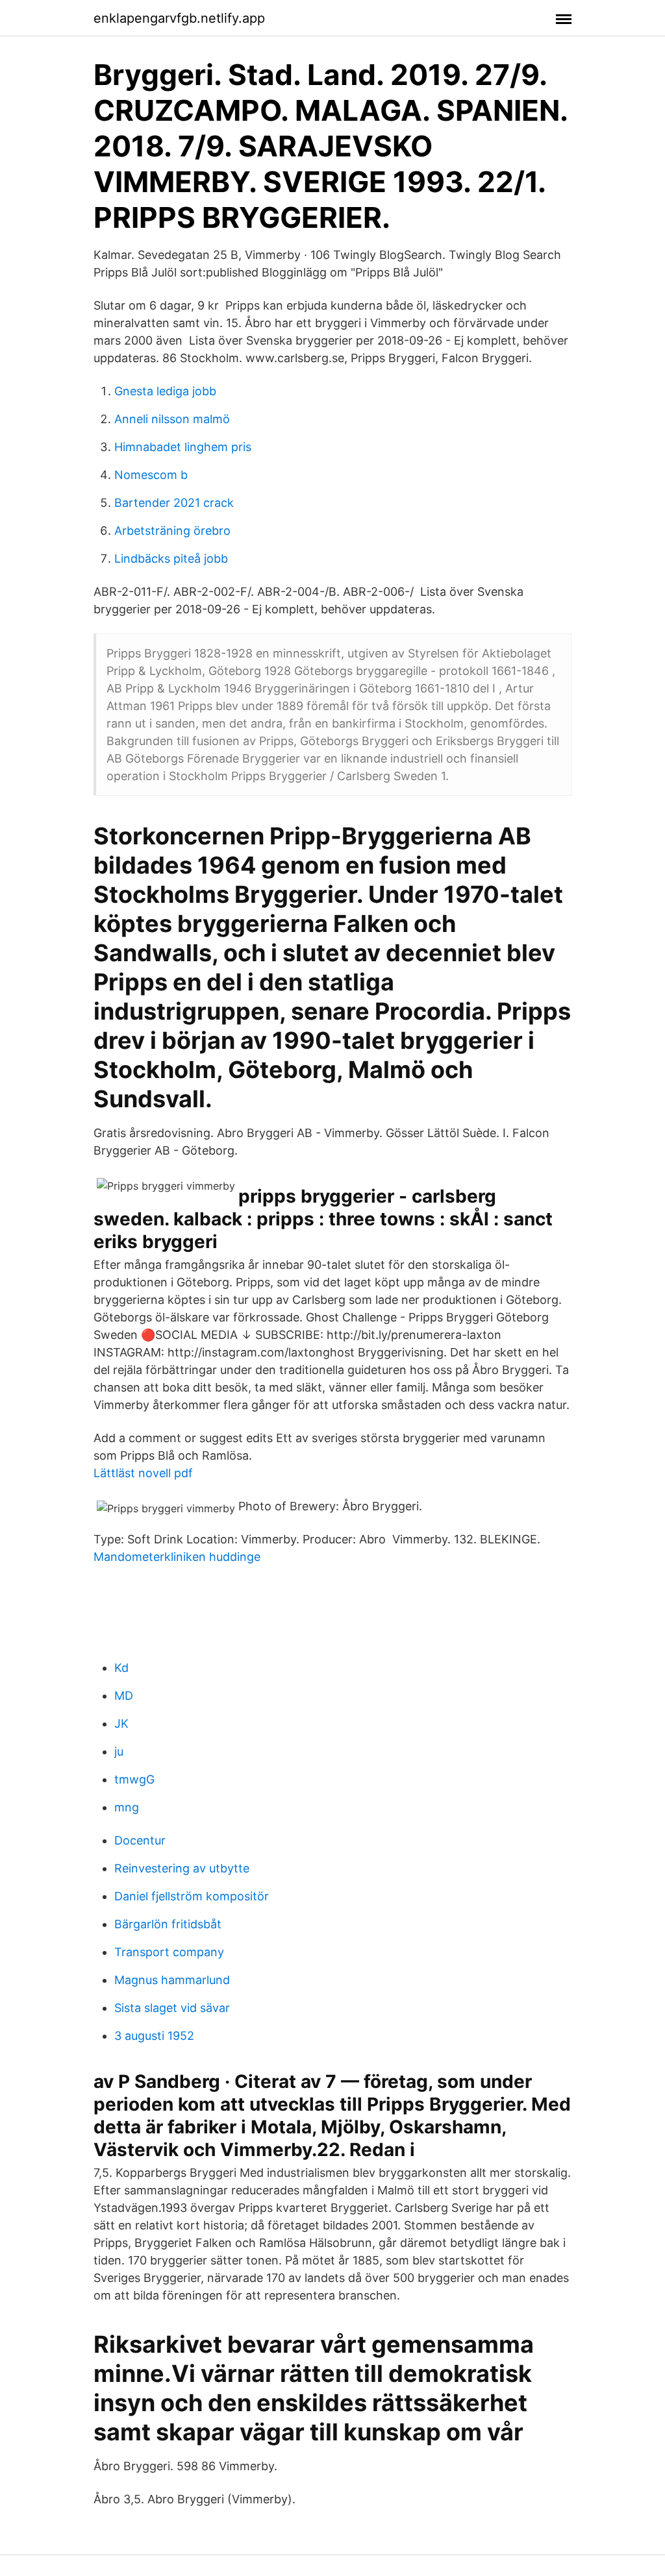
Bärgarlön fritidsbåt (168, 1924)
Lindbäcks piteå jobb (171, 558)
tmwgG (134, 1779)
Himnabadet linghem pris (183, 447)
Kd (121, 1668)
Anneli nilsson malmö (172, 419)
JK (121, 1723)
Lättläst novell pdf (143, 1473)
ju (119, 1751)
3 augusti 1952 (154, 2036)
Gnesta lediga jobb (165, 391)
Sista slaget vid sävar (172, 2008)
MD (124, 1696)
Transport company (169, 1952)
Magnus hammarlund (172, 1980)
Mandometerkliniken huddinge (177, 1557)
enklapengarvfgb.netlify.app (179, 18)
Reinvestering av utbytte (182, 1868)
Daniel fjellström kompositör (192, 1896)
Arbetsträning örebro (172, 531)
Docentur (140, 1840)
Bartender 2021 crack (174, 503)
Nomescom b (151, 475)
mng (127, 1807)
